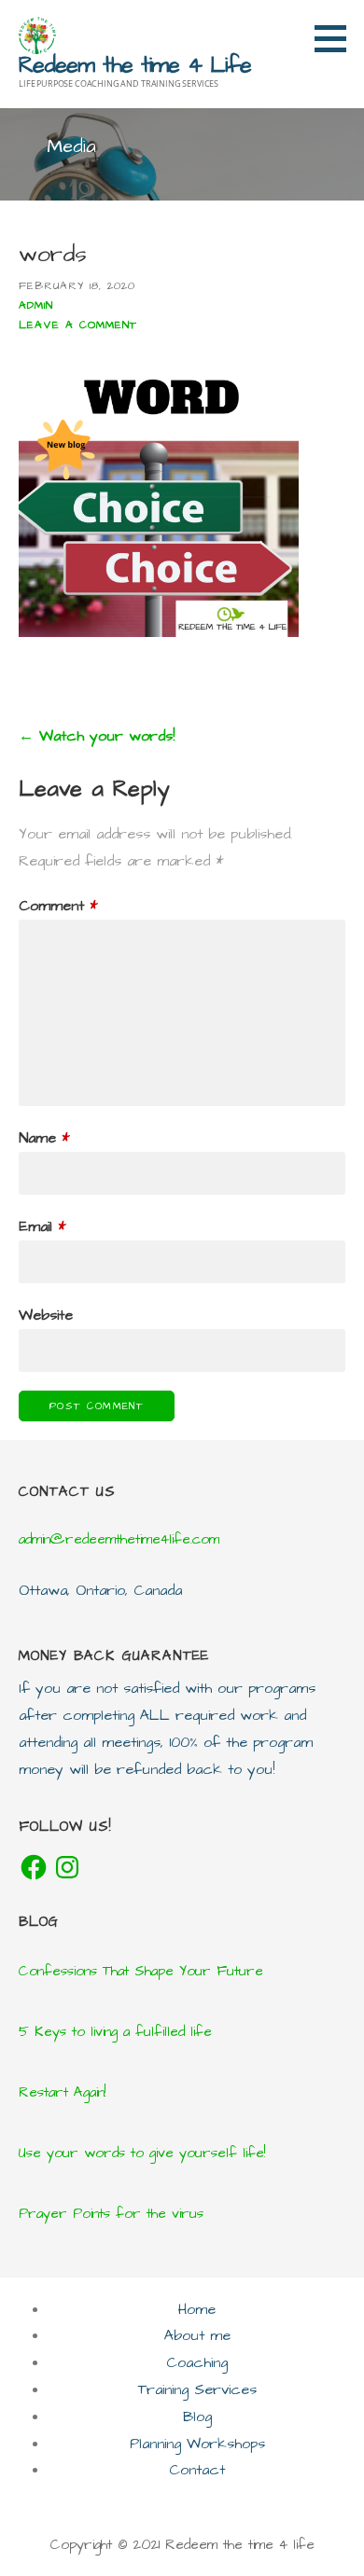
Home (197, 2309)
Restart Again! (62, 2092)
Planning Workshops (197, 2444)
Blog (197, 2417)
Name (44, 1138)
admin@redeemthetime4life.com (119, 1539)
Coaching (197, 2362)
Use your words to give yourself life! (142, 2153)
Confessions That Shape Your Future (141, 1971)
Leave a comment (78, 325)
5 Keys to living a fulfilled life (115, 2032)
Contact (197, 2470)
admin (36, 305)
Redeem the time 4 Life (135, 65)
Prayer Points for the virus (111, 2214)
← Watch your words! (97, 736)
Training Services (197, 2389)
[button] (337, 38)
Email (42, 1226)
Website (46, 1315)
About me (197, 2335)
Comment (58, 906)
